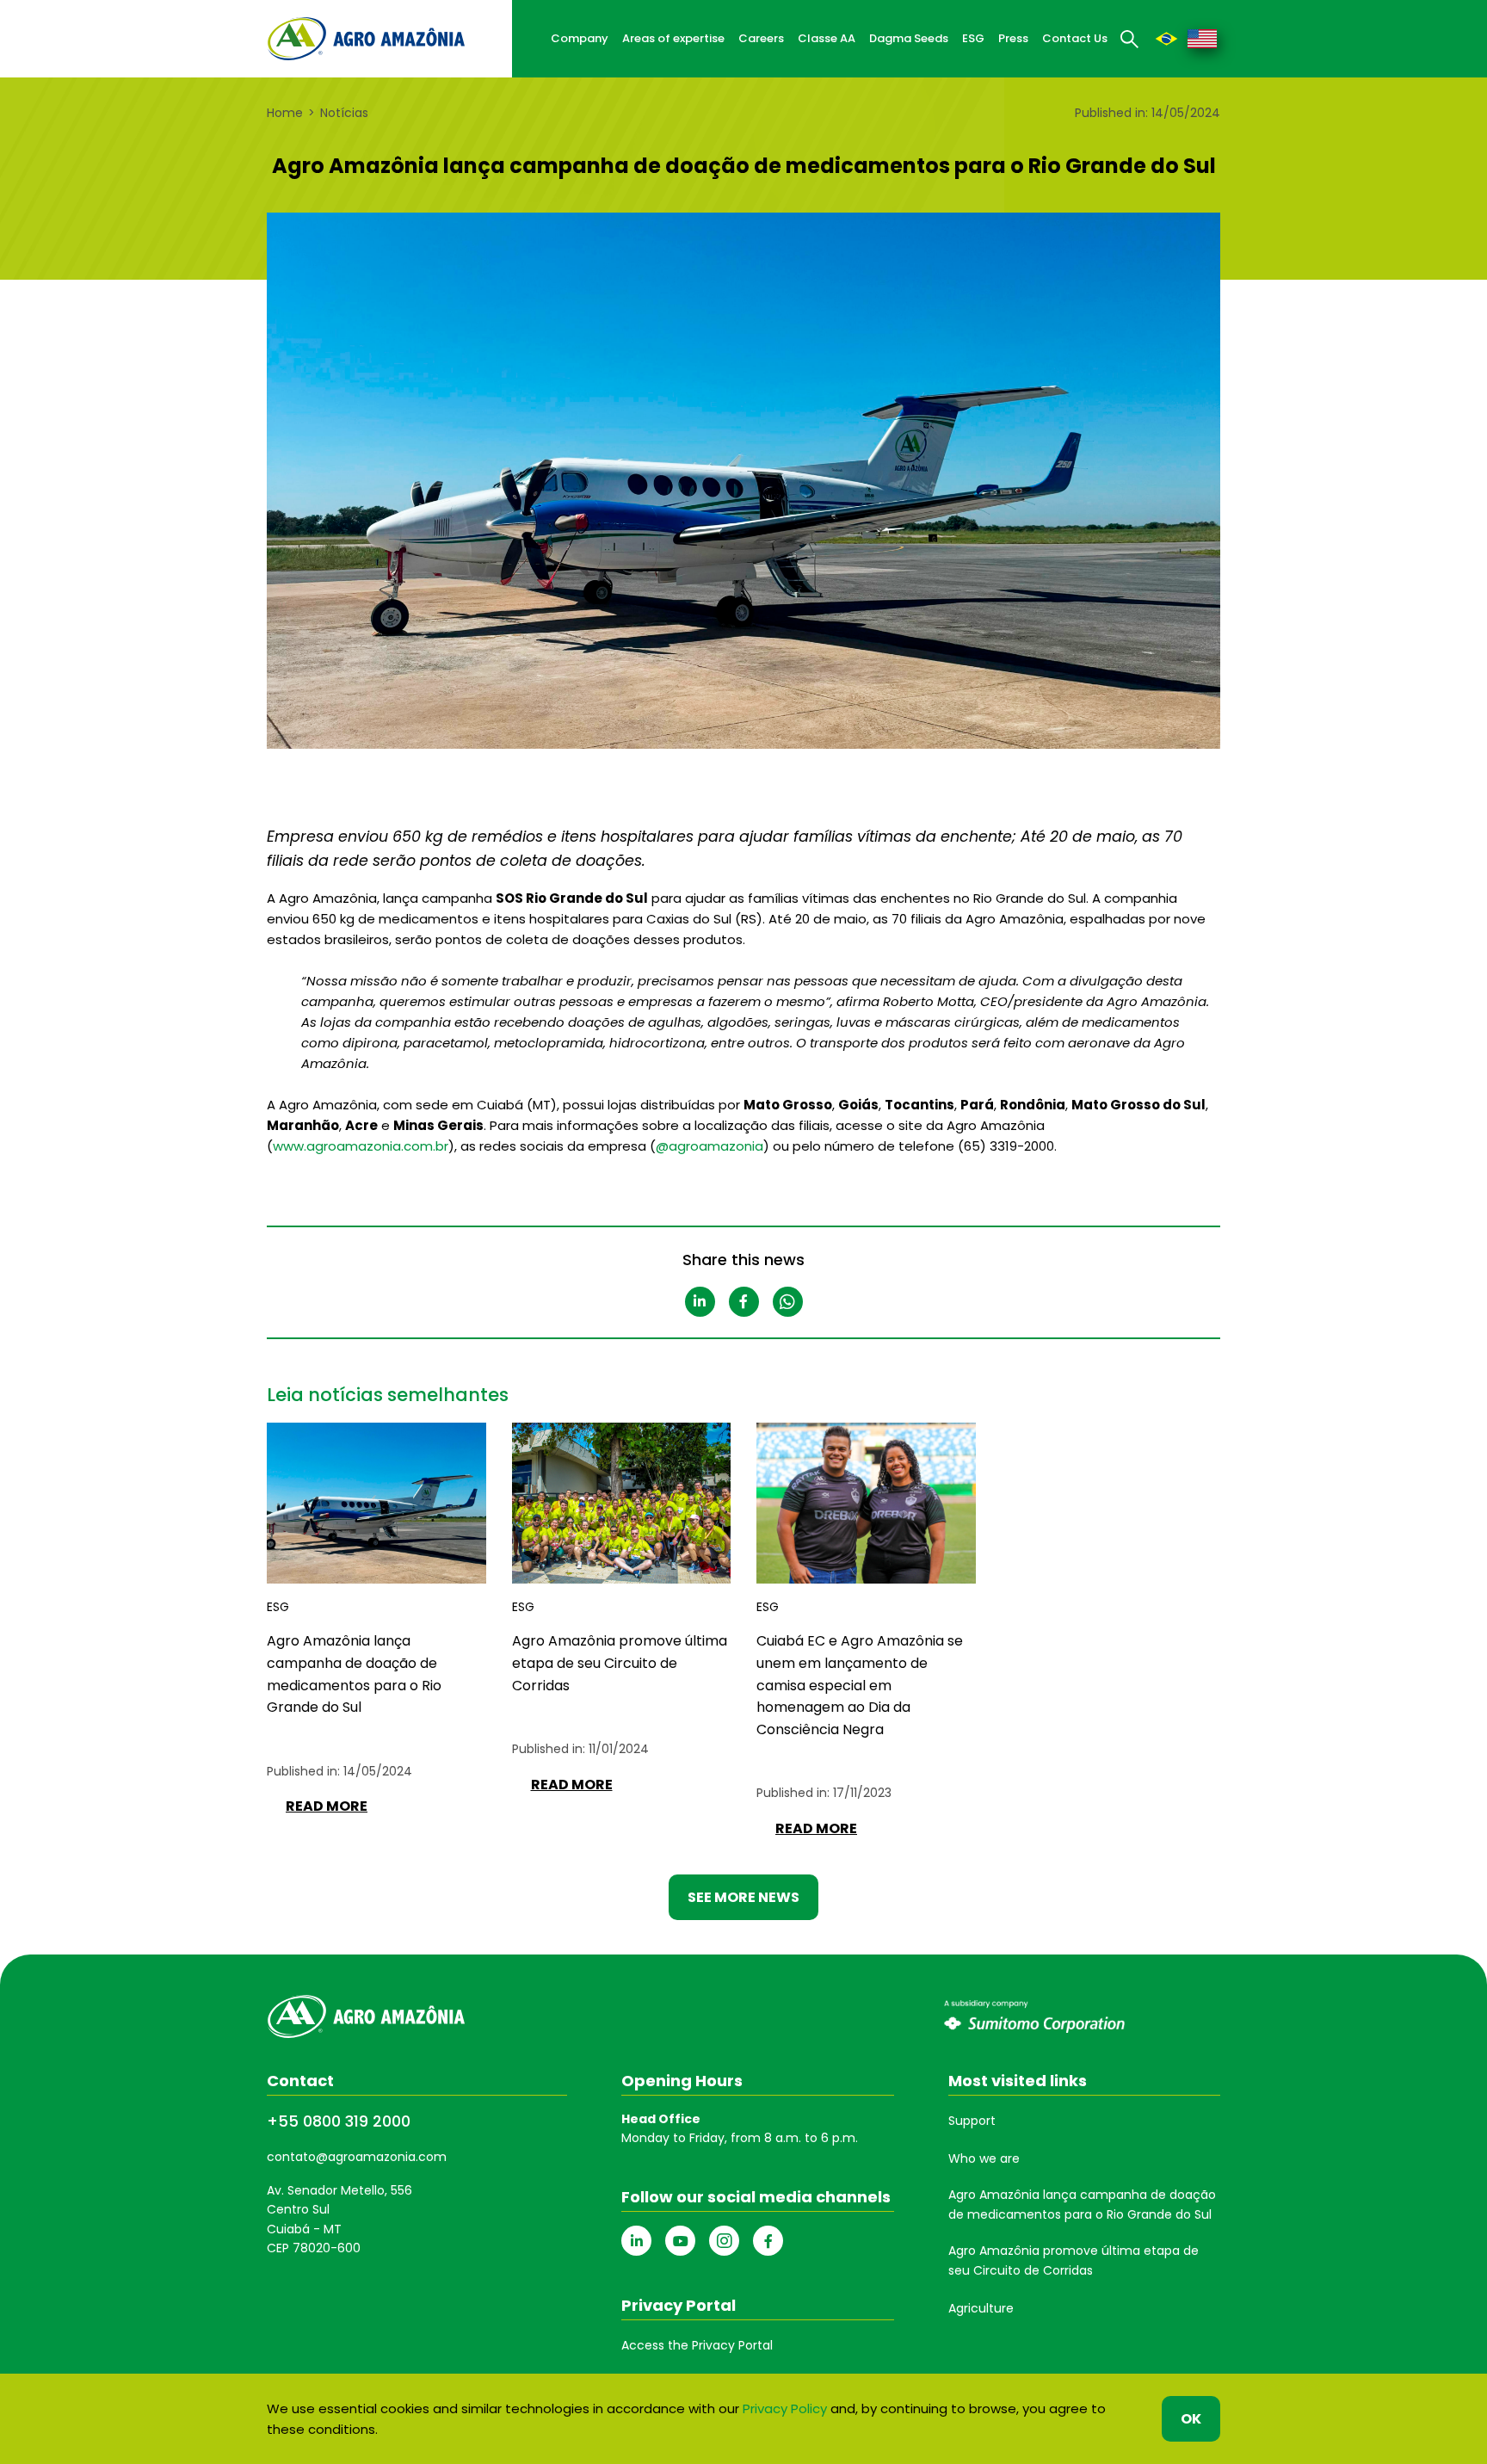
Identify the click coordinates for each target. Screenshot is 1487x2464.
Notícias (344, 113)
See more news (743, 1897)
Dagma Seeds (909, 38)
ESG (973, 38)
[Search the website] (1130, 39)
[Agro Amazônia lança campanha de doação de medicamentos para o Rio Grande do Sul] (1166, 38)
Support (972, 2121)
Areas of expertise (673, 38)
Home (285, 113)
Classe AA (827, 38)
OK (1191, 2419)
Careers (761, 38)
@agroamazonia (710, 1146)
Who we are (984, 2158)
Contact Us (1075, 38)
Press (1013, 38)
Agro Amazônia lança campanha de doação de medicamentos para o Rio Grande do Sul (1082, 2204)
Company (580, 38)
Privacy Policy (785, 2408)
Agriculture (981, 2308)
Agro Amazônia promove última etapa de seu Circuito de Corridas (1074, 2260)
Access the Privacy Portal (697, 2345)
